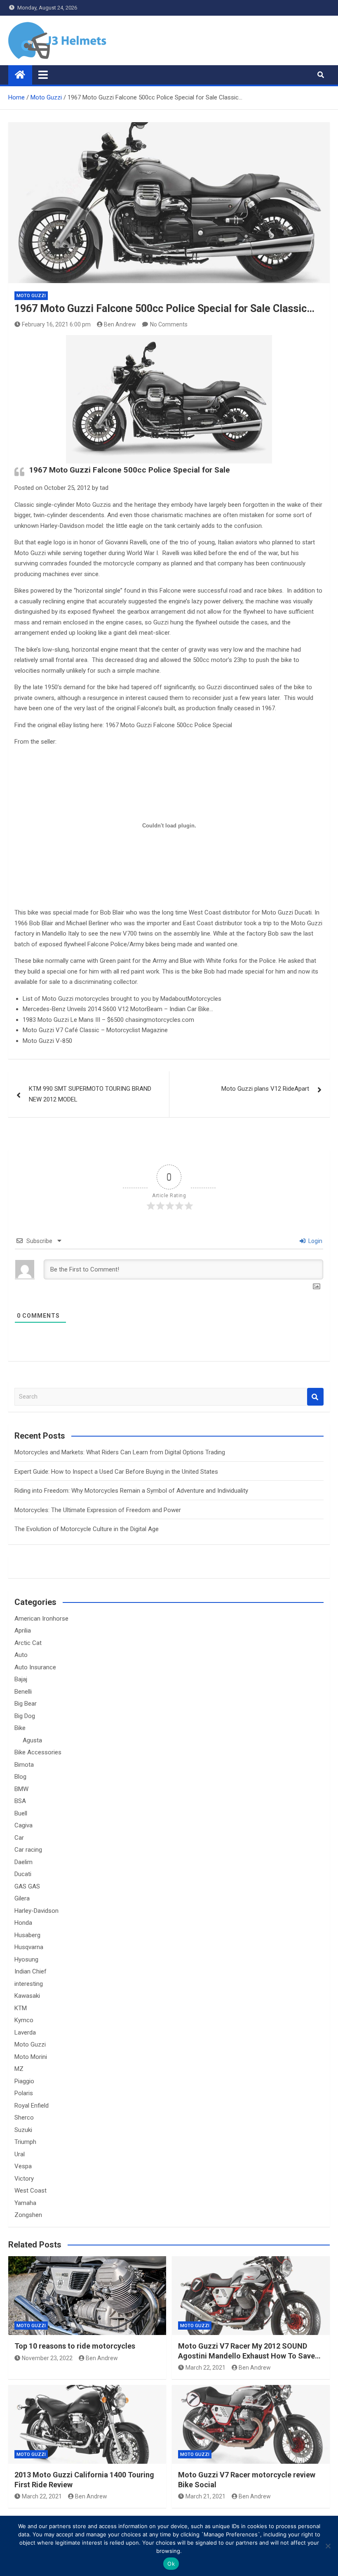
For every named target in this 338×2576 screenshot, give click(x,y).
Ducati (23, 1874)
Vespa (23, 2166)
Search (315, 1397)
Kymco (24, 2020)
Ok (171, 2564)
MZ (19, 2069)
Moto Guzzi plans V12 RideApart (265, 1089)
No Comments (169, 324)
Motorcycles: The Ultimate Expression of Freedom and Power (98, 1510)
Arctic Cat (28, 1643)
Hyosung (26, 1959)
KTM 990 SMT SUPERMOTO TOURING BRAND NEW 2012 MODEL (90, 1094)
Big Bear (26, 1704)
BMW (21, 1789)
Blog (20, 1777)
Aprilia (23, 1631)
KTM (21, 2008)
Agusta (32, 1740)
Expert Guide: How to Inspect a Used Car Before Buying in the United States (116, 1472)
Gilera (22, 1898)
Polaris (24, 2093)
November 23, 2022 (47, 2358)
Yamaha (25, 2203)
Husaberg (27, 1935)
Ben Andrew (120, 324)
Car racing (28, 1850)
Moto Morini (31, 2057)
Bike (20, 1728)
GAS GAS (27, 1886)
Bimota (24, 1765)
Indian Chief (31, 1971)
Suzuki (23, 2130)
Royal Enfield (32, 2106)
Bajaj (21, 1679)
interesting (29, 1984)
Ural (20, 2154)
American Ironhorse (41, 1619)
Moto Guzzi (31, 296)
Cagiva (23, 1825)
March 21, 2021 (205, 2496)
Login (315, 1241)
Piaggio (24, 2081)
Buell (21, 1813)
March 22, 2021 (205, 2368)
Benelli (23, 1692)
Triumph (25, 2142)
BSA (20, 1801)
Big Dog (25, 1716)
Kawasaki (27, 1996)
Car (19, 1838)
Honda (23, 1923)
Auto (21, 1655)
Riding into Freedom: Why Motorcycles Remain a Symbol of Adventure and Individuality (131, 1491)
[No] (328, 2546)
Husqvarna (29, 1947)
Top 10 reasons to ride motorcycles (75, 2346)
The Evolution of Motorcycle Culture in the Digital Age (87, 1529)
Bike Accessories (38, 1752)
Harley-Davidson (36, 1911)
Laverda (25, 2032)
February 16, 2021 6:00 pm (56, 324)
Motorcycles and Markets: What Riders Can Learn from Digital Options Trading (120, 1452)
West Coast (31, 2191)
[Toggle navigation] (43, 75)
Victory (24, 2179)
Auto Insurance (35, 1667)
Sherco (24, 2118)
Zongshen (28, 2215)
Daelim (23, 1862)
